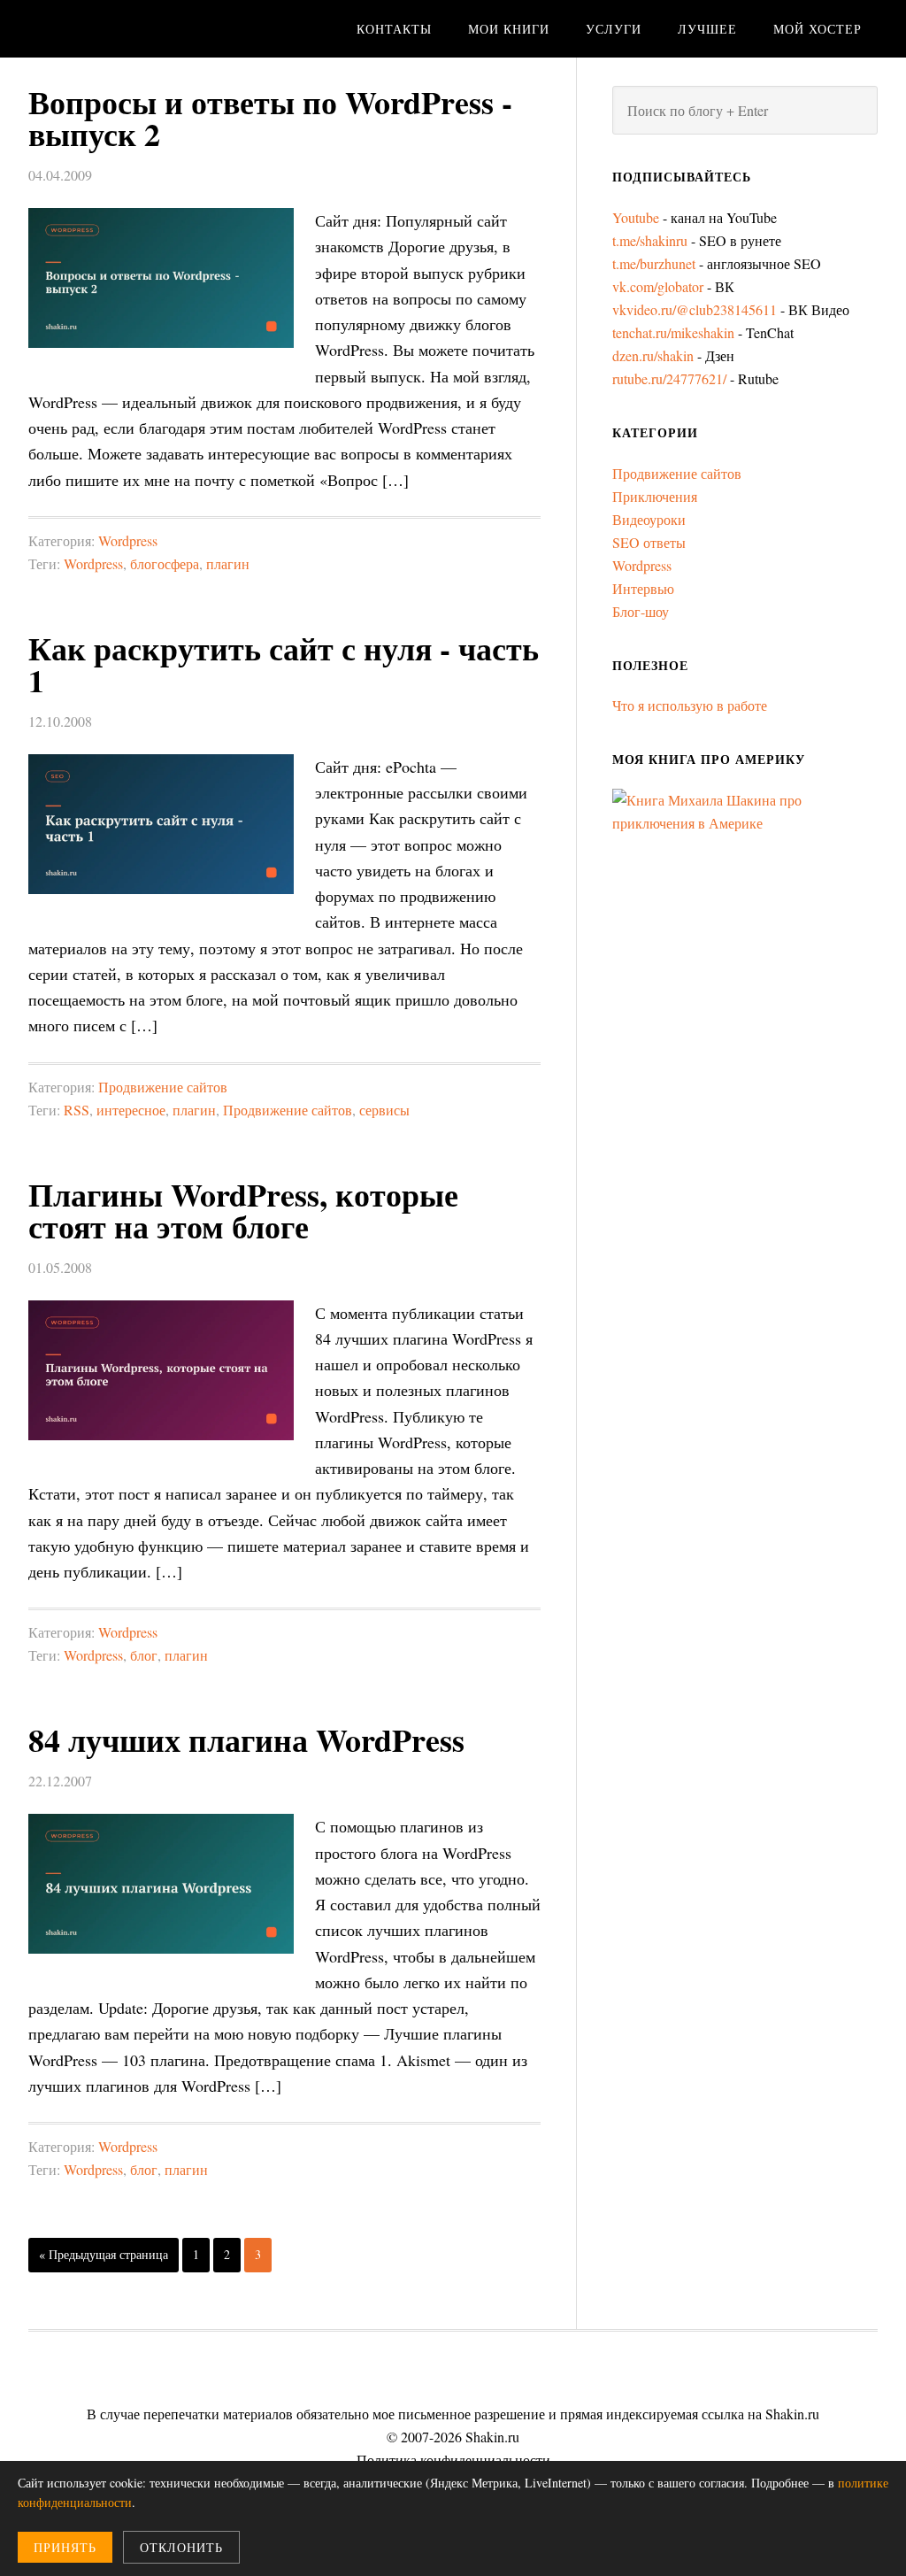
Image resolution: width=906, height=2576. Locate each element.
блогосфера (165, 563)
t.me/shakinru (650, 240)
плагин (228, 563)
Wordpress (128, 540)
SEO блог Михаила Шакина (161, 29)
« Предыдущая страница (104, 2254)
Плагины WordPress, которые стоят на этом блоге (243, 1210)
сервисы (384, 1110)
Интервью (643, 588)
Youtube (636, 217)
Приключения (655, 496)
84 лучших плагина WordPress (246, 1739)
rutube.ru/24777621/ (669, 378)
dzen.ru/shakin (653, 355)
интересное (131, 1110)
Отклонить (181, 2547)
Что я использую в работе (690, 705)
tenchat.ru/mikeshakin (673, 332)
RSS (77, 1110)
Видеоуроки (649, 519)
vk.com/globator (658, 286)
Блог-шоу (641, 611)
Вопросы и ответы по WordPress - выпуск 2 (270, 118)
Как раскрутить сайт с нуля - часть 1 (284, 664)
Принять (65, 2547)
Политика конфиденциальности (453, 2460)
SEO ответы (649, 542)
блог (144, 1655)
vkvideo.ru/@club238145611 (695, 309)
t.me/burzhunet (654, 263)
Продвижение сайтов (163, 1087)
